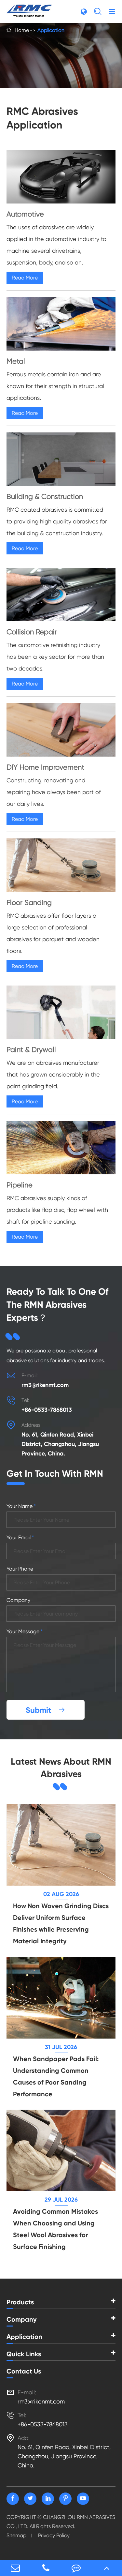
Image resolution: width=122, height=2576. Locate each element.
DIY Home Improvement (45, 767)
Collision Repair (32, 632)
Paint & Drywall (31, 1050)
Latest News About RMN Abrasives (61, 1768)
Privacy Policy (54, 2535)
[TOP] (107, 2568)
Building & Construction (45, 497)
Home (22, 30)
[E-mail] (15, 2568)
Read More (25, 278)
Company (22, 2319)
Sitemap (16, 2535)
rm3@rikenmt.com (45, 1385)
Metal (16, 361)
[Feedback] (76, 2568)
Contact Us (24, 2371)
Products (20, 2302)
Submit (46, 1710)
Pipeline (20, 1185)
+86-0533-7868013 (47, 1410)
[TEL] (46, 2568)
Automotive (25, 214)
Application (51, 30)
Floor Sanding (29, 903)
